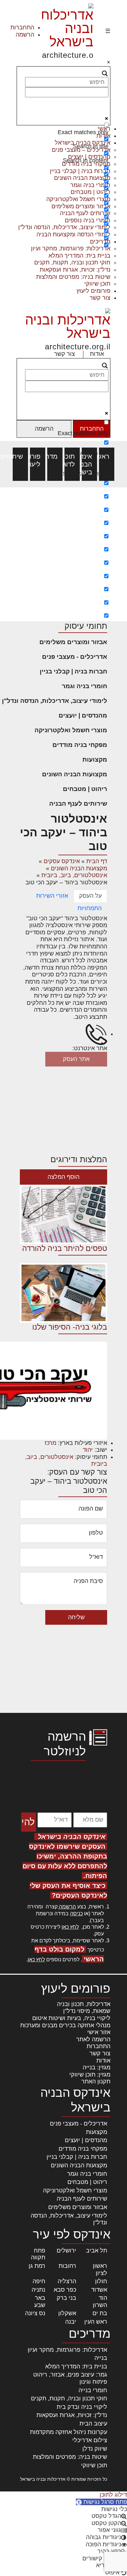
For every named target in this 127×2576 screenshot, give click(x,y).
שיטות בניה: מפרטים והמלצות (73, 277)
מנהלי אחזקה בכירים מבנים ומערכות (65, 2025)
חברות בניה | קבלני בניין (73, 671)
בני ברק (66, 2298)
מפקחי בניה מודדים (80, 745)
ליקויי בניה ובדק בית (82, 2407)
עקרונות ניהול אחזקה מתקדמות (69, 2432)
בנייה (101, 2358)
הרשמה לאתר (93, 2039)
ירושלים (66, 2251)
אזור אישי (99, 2032)
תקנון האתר (96, 2081)
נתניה (38, 2290)
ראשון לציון (100, 2269)
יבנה (71, 2322)
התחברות (22, 27)
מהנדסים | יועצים (83, 715)
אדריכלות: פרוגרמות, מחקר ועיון (67, 2350)
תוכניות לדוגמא (72, 460)
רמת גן (37, 2266)
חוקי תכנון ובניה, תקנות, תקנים (72, 262)
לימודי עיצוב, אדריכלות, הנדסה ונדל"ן (55, 701)
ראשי (107, 456)
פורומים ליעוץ (93, 291)
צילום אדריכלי (90, 2440)
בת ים (100, 2313)
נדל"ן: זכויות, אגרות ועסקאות (75, 270)
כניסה (76, 1913)
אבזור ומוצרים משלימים (73, 642)
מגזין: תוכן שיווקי (90, 2075)
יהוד (88, 1450)
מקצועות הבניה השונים (75, 774)
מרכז (50, 1443)
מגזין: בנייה (97, 2067)
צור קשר (100, 298)
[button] (101, 2502)
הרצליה (67, 2281)
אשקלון (67, 2313)
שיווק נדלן (95, 2449)
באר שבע (40, 2301)
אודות (97, 354)
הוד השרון (100, 2301)
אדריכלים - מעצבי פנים (75, 657)
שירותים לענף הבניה (78, 804)
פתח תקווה (38, 2254)
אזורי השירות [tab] (52, 896)
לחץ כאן (70, 1927)
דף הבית (97, 861)
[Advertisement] (63, 554)
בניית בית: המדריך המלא (79, 256)
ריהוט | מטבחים (85, 789)
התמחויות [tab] (90, 908)
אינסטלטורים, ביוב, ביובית (74, 875)
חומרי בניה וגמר (85, 686)
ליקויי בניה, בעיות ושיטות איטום (71, 2018)
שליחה (76, 1617)
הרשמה (25, 35)
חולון (101, 2281)
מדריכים (55, 456)
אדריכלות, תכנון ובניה (84, 2004)
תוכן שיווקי (97, 284)
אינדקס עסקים (62, 861)
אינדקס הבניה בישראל (89, 464)
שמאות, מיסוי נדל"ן (87, 2011)
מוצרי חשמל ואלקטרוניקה (71, 730)
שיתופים (20, 456)
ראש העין (96, 2322)
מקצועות (95, 759)
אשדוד (99, 2290)
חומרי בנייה (93, 2390)
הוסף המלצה (63, 1177)
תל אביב (97, 2251)
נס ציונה (35, 2313)
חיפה (39, 2281)
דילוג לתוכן (113, 2495)
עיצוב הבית (93, 2424)
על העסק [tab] (90, 896)
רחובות (67, 2266)
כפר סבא (65, 2290)
